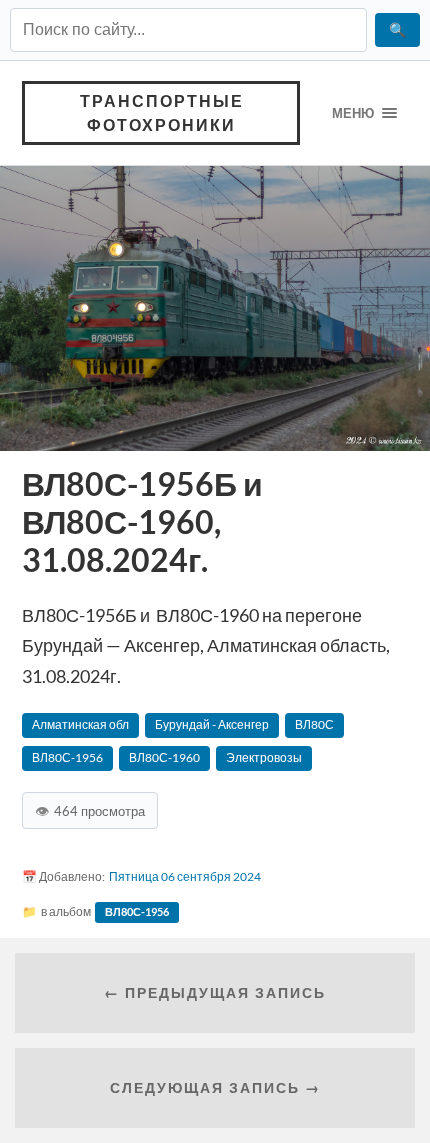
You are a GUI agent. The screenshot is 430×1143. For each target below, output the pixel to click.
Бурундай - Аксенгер (212, 724)
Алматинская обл (80, 724)
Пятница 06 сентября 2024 (185, 876)
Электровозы (264, 757)
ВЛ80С (314, 724)
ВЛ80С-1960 (164, 757)
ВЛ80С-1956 (67, 757)
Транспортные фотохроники (162, 112)
